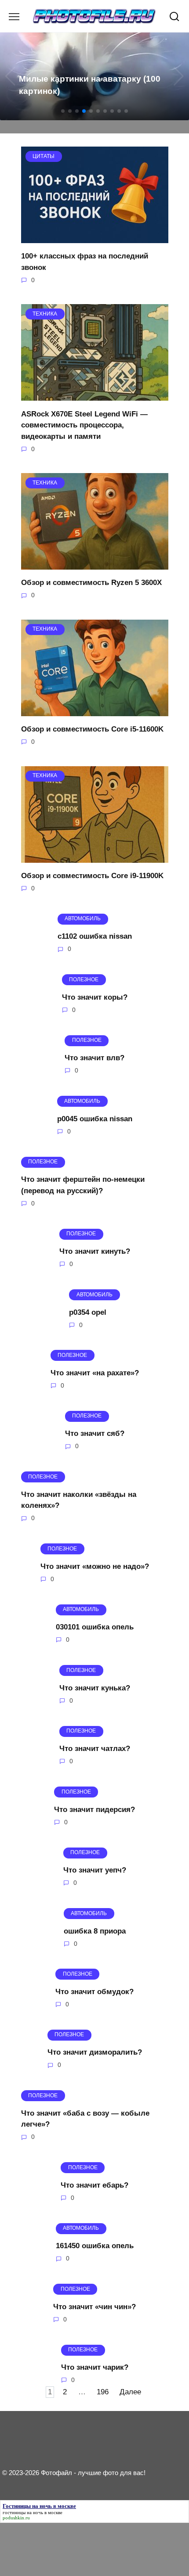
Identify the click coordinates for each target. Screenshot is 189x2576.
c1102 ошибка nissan (95, 936)
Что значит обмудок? (94, 1992)
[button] (63, 111)
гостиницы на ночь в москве (33, 2512)
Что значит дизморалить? (95, 2052)
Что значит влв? (94, 1058)
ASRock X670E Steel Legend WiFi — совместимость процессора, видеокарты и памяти (84, 425)
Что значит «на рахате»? (95, 1373)
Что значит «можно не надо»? (95, 1566)
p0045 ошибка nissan (95, 1118)
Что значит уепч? (95, 1870)
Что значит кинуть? (95, 1251)
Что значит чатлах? (95, 1749)
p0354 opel (88, 1312)
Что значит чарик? (95, 2367)
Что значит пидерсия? (94, 1809)
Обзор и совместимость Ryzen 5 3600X (91, 583)
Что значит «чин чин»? (94, 2306)
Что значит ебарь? (94, 2185)
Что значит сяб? (95, 1433)
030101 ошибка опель (95, 1627)
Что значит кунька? (95, 1688)
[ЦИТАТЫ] (95, 238)
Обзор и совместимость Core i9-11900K (92, 876)
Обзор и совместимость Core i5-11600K (92, 729)
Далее (130, 2392)
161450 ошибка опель (95, 2246)
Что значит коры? (95, 997)
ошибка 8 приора (95, 1931)
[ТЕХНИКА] (95, 395)
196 (103, 2392)
